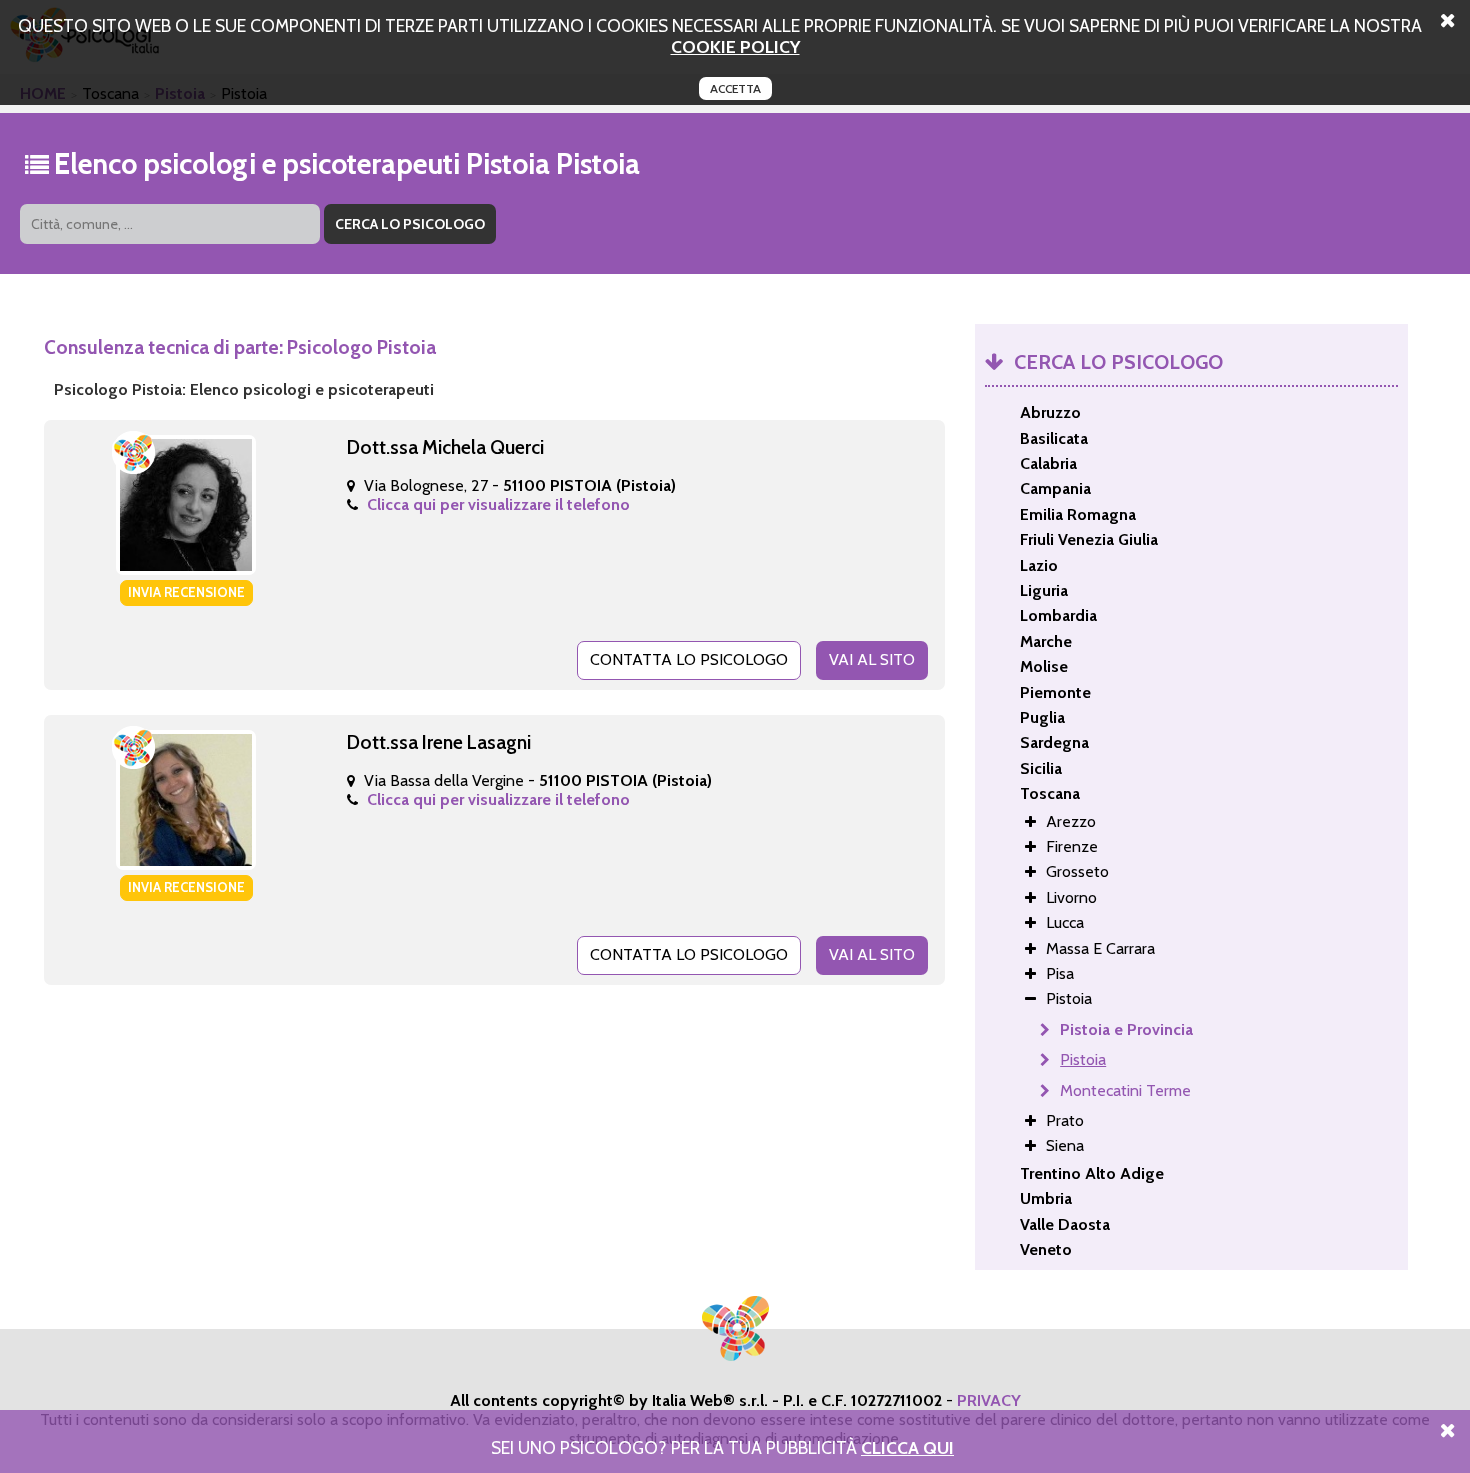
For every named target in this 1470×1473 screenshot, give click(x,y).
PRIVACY (989, 1400)
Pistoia (1083, 1059)
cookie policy (735, 46)
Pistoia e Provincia (1126, 1029)
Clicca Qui (907, 1447)
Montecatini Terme (1125, 1090)
